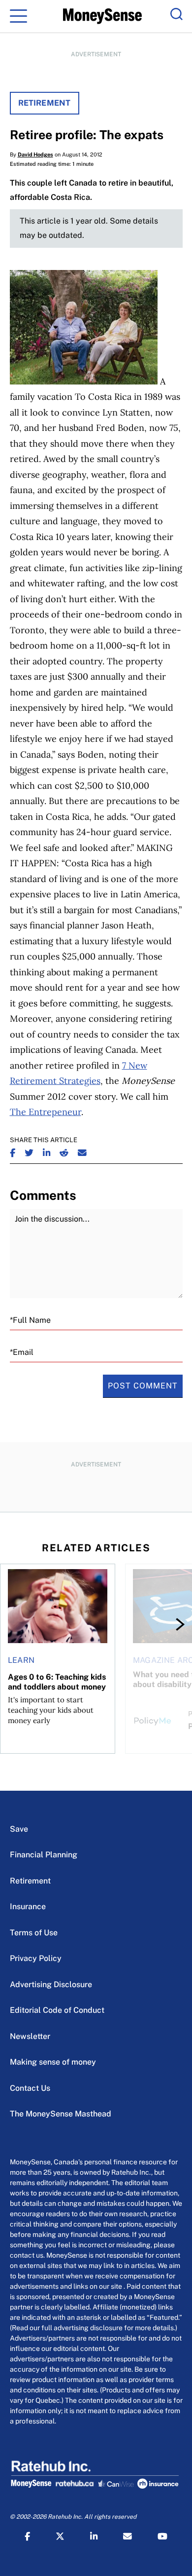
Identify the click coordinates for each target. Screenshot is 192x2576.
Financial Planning (44, 1855)
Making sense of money (53, 2062)
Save (19, 1829)
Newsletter (30, 2036)
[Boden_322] (84, 381)
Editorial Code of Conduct (57, 2010)
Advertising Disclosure (51, 1984)
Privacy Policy (36, 1958)
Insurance (28, 1906)
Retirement (45, 103)
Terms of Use (34, 1933)
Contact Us (30, 2088)
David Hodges (35, 154)
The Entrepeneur (46, 1112)
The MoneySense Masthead (61, 2114)
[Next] (171, 1624)
